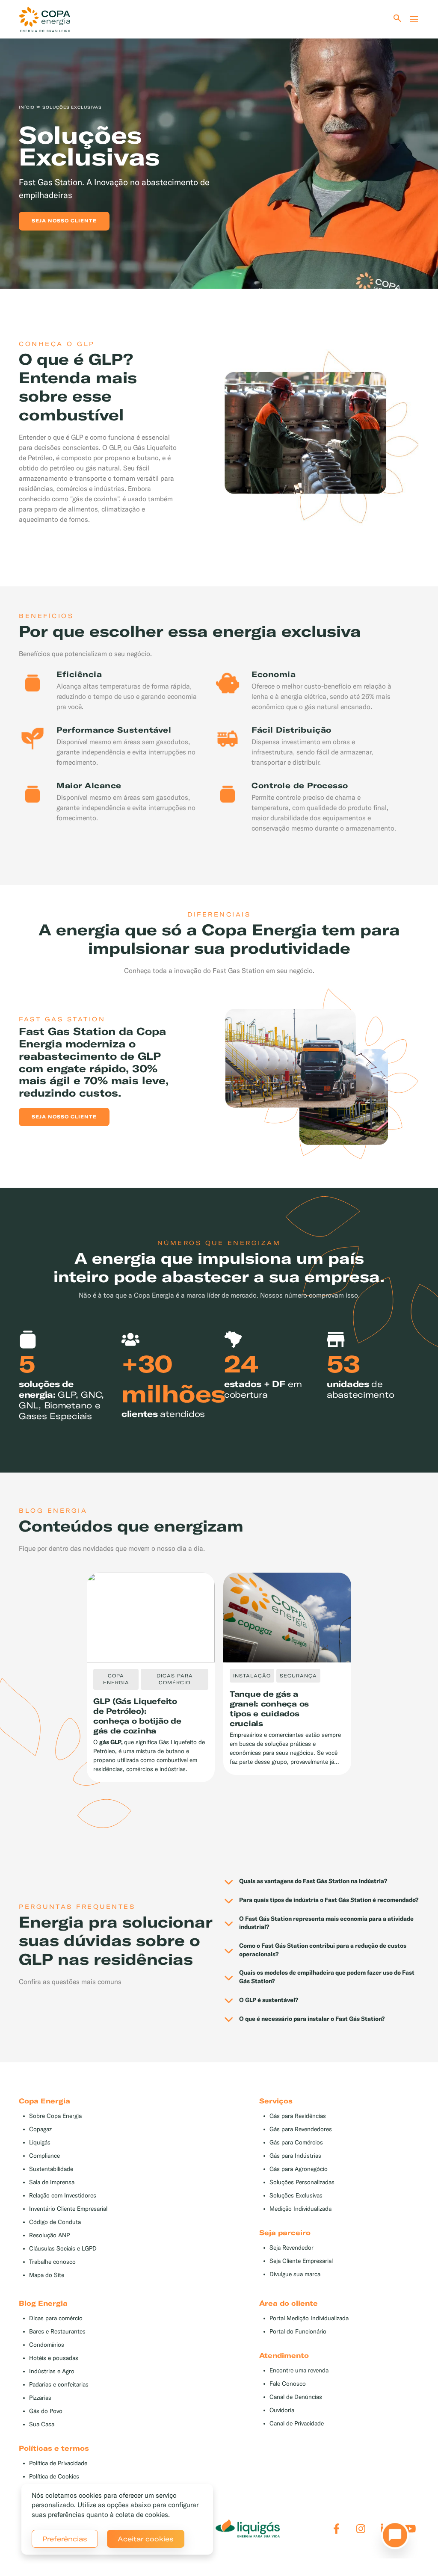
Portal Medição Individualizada (309, 2318)
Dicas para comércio (56, 2318)
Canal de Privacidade (297, 2424)
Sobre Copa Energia (55, 2116)
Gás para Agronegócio (299, 2169)
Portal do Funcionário (298, 2332)
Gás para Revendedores (301, 2129)
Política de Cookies (54, 2477)
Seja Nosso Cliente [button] (64, 1117)
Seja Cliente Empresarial (301, 2261)
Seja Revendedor (292, 2248)
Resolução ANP (49, 2235)
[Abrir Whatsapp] (393, 2538)
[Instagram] (361, 2529)
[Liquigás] (248, 2529)
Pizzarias (40, 2398)
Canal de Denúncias (296, 2397)
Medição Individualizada (300, 2209)
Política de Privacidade (58, 2463)
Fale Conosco (288, 2384)
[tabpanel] (219, 149)
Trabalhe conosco (52, 2262)
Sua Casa (42, 2424)
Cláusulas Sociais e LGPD (63, 2249)
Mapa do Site (47, 2275)
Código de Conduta (55, 2222)
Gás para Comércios (296, 2143)
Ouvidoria (282, 2410)
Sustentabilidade (51, 2169)
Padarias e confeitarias (59, 2385)
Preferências (65, 2539)
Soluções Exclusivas (296, 2196)
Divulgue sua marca (295, 2274)
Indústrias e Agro (52, 2371)
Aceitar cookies (146, 2539)
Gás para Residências (298, 2116)
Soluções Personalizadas (302, 2182)
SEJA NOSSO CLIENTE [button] (64, 221)
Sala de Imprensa (52, 2182)
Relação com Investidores (63, 2196)
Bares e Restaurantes (57, 2332)
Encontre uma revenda (299, 2370)
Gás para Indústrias (295, 2156)
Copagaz (40, 2129)
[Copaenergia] (44, 19)
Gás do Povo (46, 2411)
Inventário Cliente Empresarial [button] (68, 2209)
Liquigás (40, 2143)
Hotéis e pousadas (54, 2358)
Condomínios (47, 2345)
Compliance (44, 2156)
